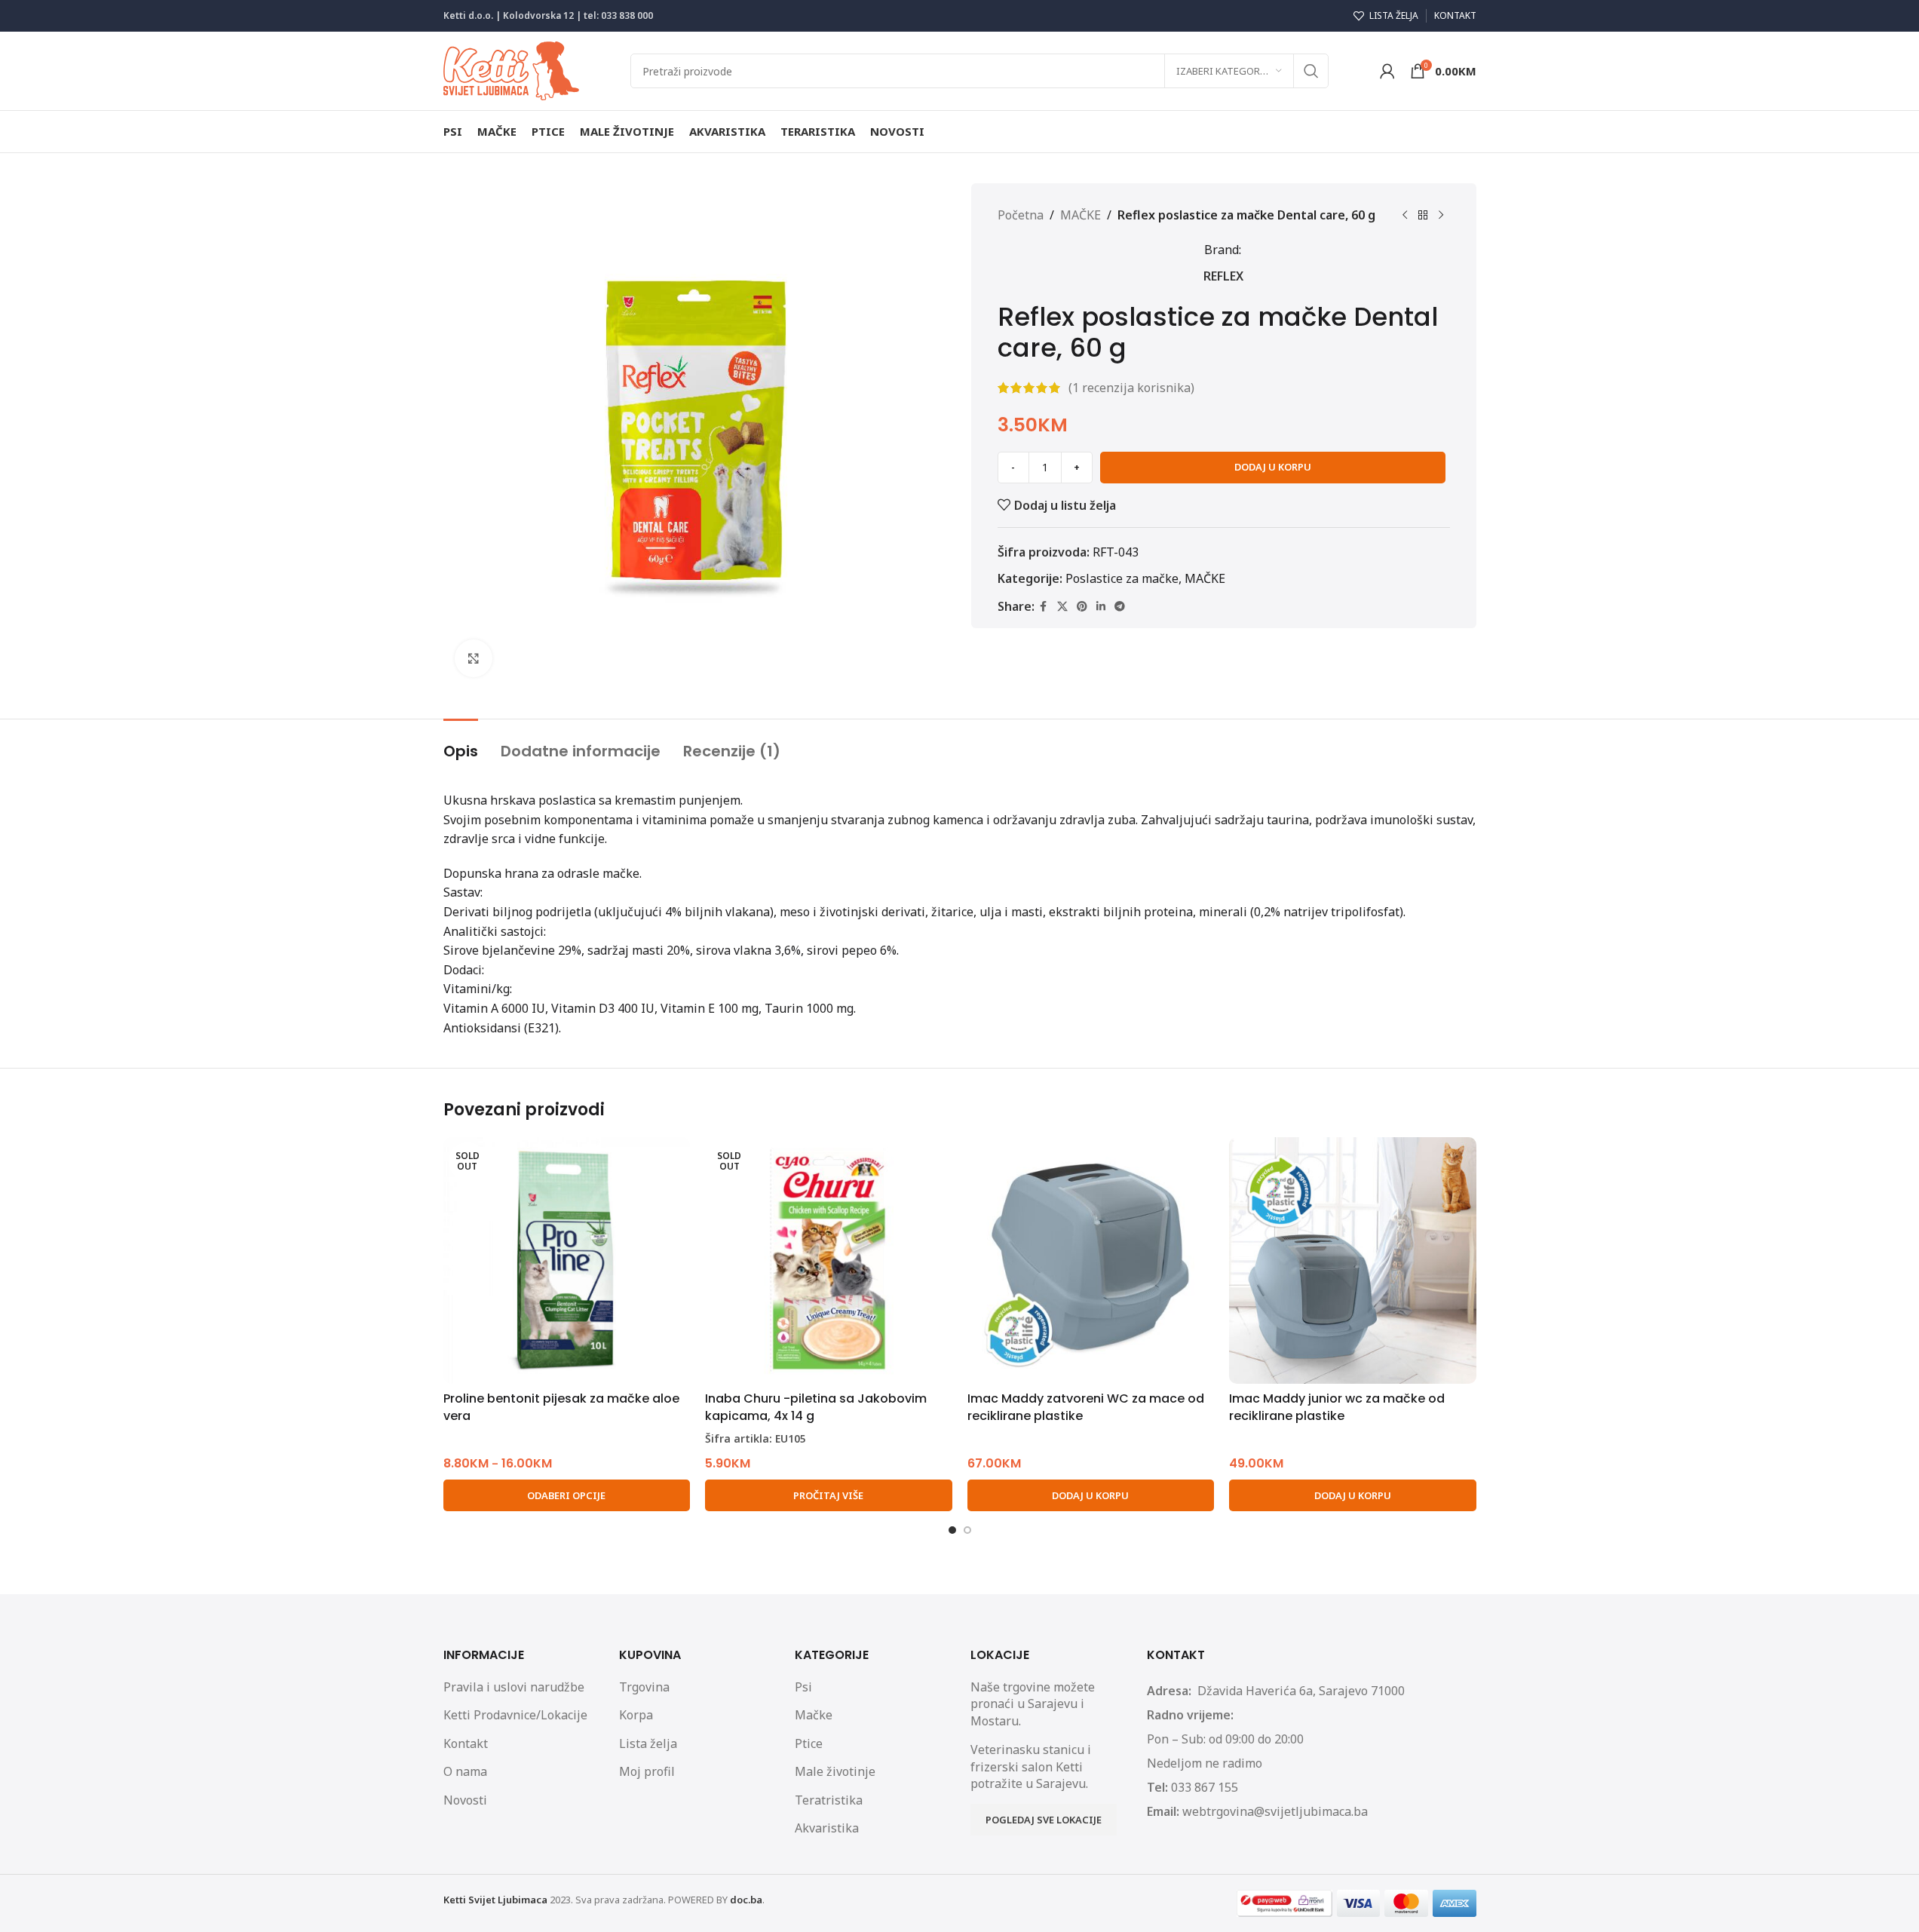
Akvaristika (827, 1828)
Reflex (1223, 276)
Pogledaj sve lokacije (1044, 1820)
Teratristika (829, 1800)
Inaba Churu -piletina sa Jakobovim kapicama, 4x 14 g (816, 1407)
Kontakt (466, 1743)
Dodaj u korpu (1273, 467)
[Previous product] (1405, 216)
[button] (1091, 1495)
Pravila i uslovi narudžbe (514, 1687)
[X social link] (1062, 607)
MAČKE (1081, 215)
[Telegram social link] (1120, 607)
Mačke (814, 1715)
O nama (465, 1771)
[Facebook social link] (1044, 607)
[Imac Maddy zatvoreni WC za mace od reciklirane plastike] (1091, 1261)
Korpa (636, 1715)
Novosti (465, 1800)
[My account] (1387, 71)
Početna (1021, 215)
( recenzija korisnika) (1131, 388)
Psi (803, 1687)
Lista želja (648, 1743)
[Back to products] (1423, 216)
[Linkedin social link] (1101, 607)
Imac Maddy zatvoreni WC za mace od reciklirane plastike (1086, 1407)
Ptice (809, 1743)
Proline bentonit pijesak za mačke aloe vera (561, 1407)
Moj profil (647, 1771)
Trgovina (644, 1687)
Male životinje (835, 1771)
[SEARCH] (1311, 71)
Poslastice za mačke (1122, 578)
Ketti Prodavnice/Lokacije (515, 1715)
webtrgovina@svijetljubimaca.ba (1275, 1811)
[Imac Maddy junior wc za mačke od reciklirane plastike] (1353, 1261)
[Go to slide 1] (952, 1530)
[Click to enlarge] (474, 658)
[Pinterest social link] (1082, 607)
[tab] (461, 744)
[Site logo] (511, 69)
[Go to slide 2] (967, 1530)
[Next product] (1441, 216)
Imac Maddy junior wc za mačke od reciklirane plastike (1337, 1407)
